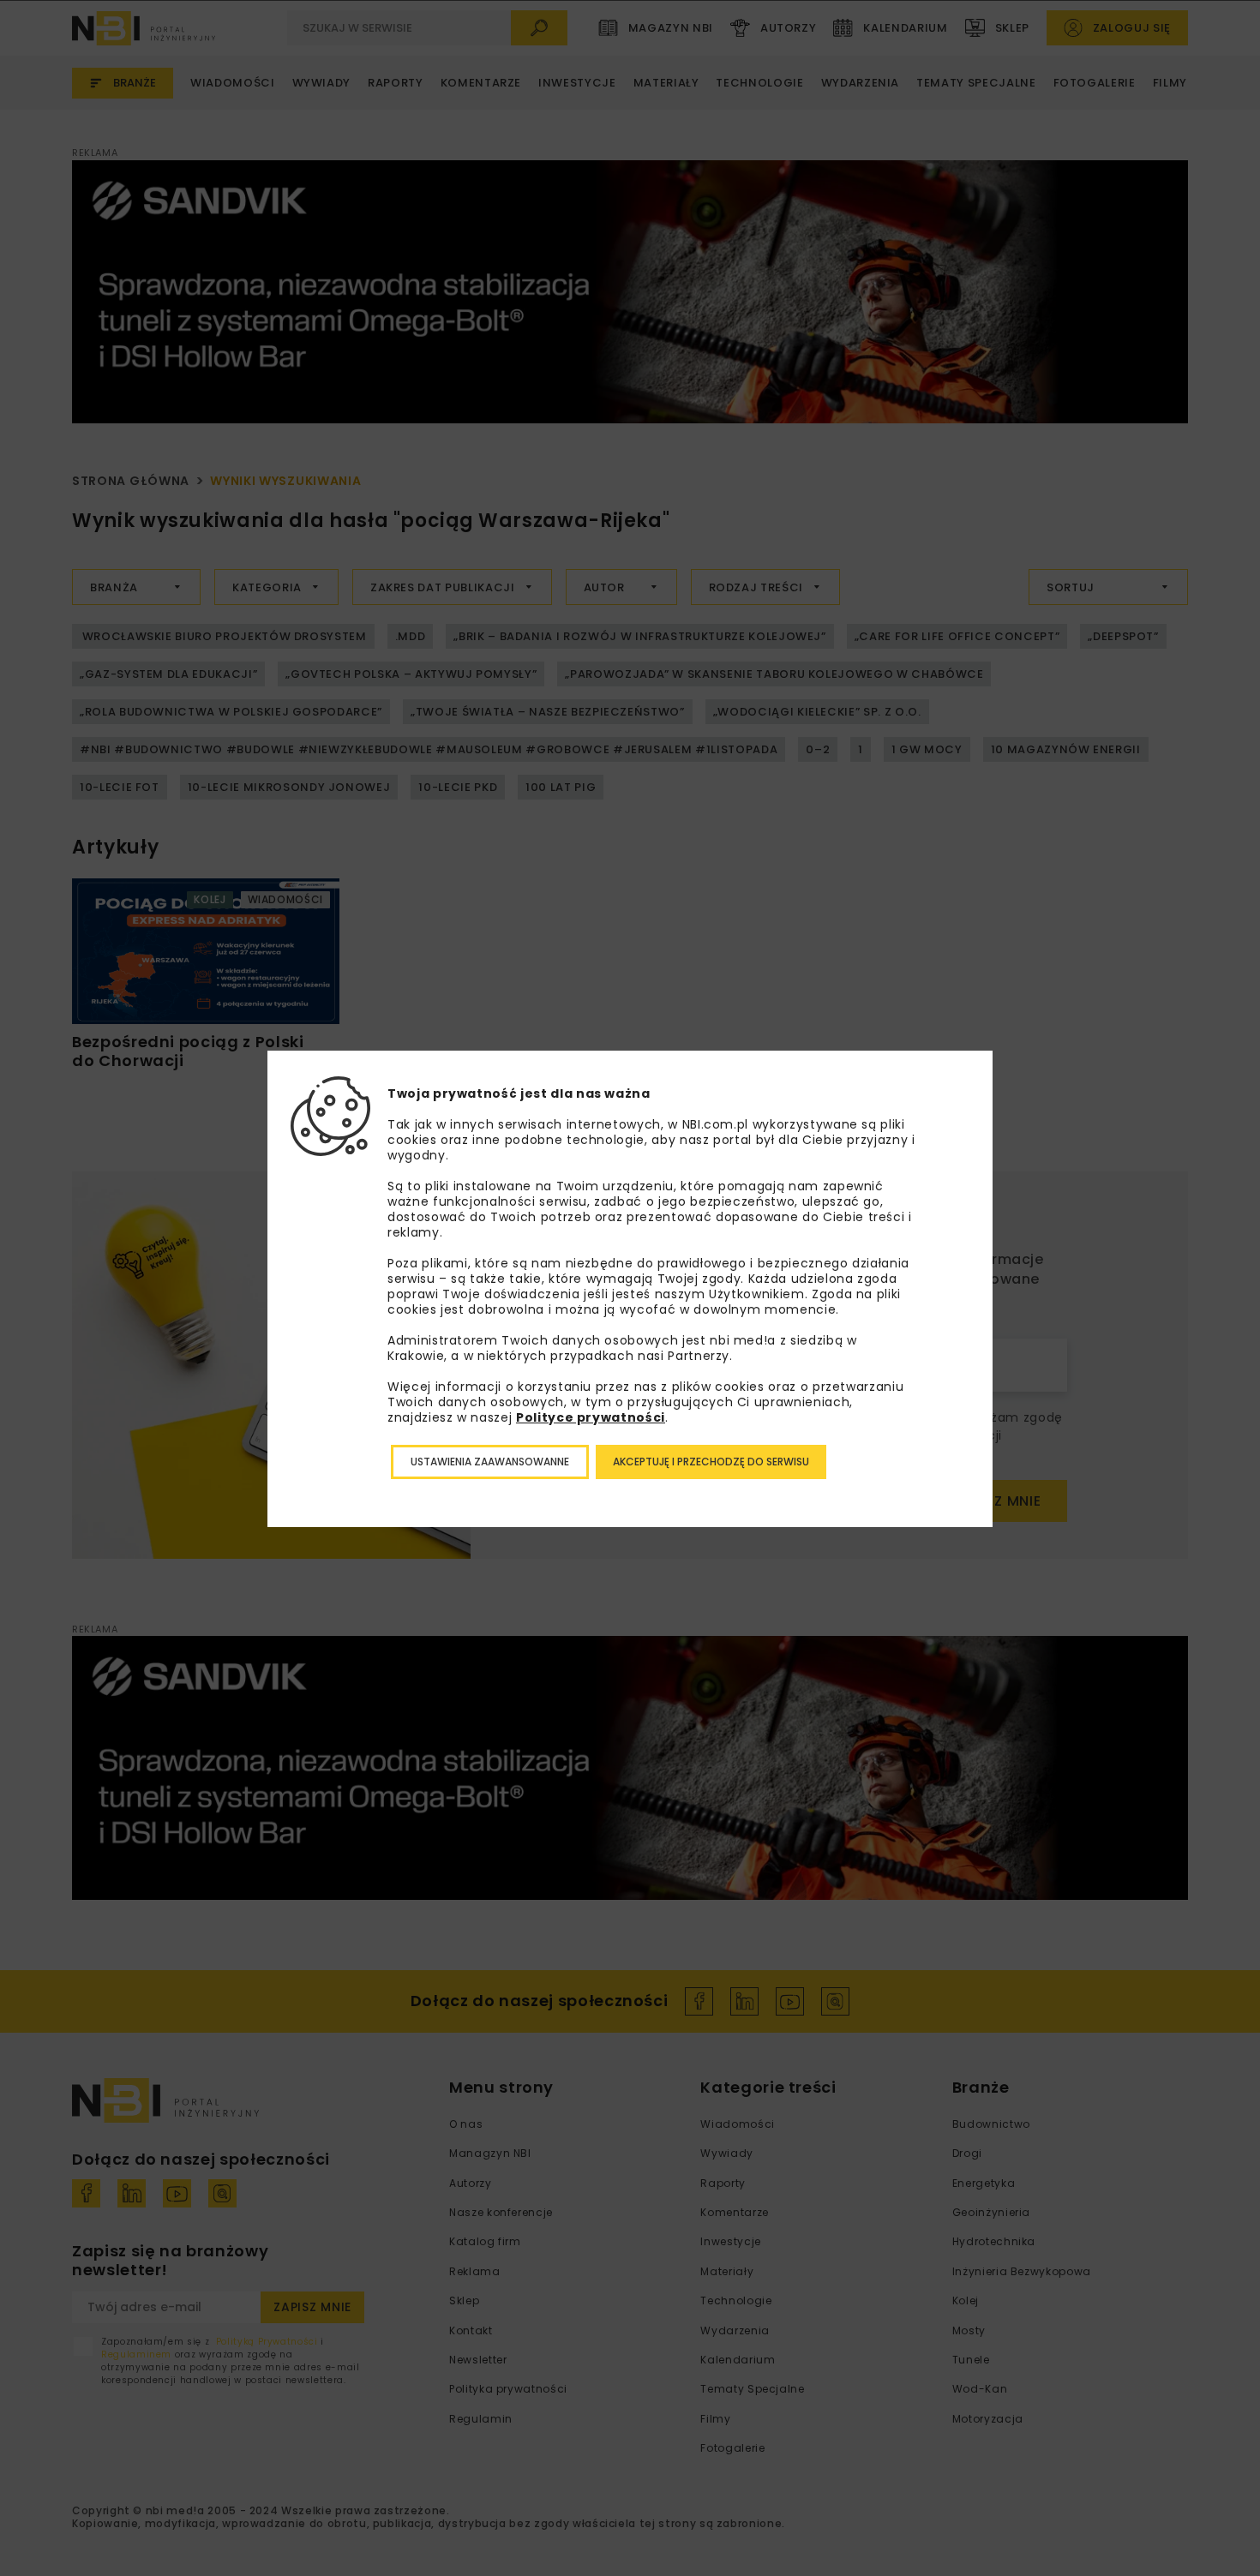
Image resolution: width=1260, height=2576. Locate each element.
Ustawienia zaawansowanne (490, 1462)
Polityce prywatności (591, 1417)
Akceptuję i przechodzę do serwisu (711, 1462)
